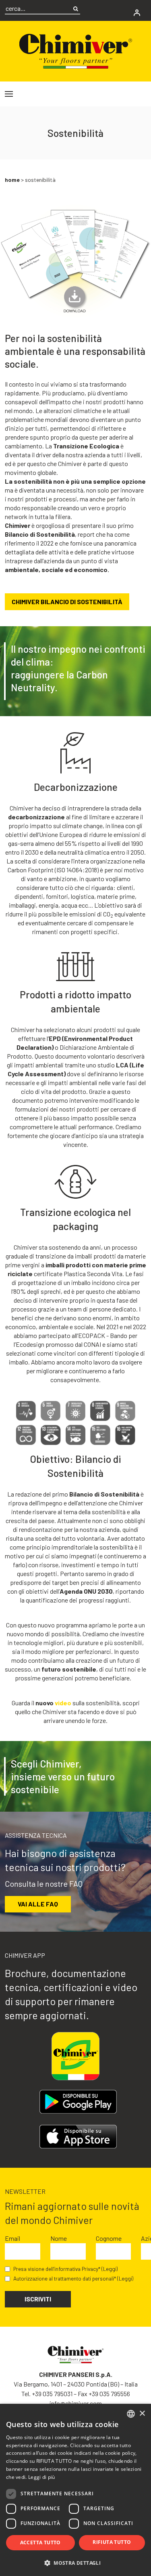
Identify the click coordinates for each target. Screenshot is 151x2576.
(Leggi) (110, 2269)
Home (12, 180)
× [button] (142, 2414)
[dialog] (75, 2490)
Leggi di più (42, 2477)
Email (12, 2238)
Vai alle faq (38, 1904)
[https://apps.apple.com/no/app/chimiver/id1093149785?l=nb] (78, 2137)
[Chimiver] (76, 50)
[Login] (137, 13)
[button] (75, 2563)
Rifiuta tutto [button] (112, 2542)
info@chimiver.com (76, 2403)
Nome (59, 2238)
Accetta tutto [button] (40, 2542)
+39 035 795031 (52, 2394)
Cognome (109, 2238)
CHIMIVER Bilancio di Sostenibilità (67, 602)
